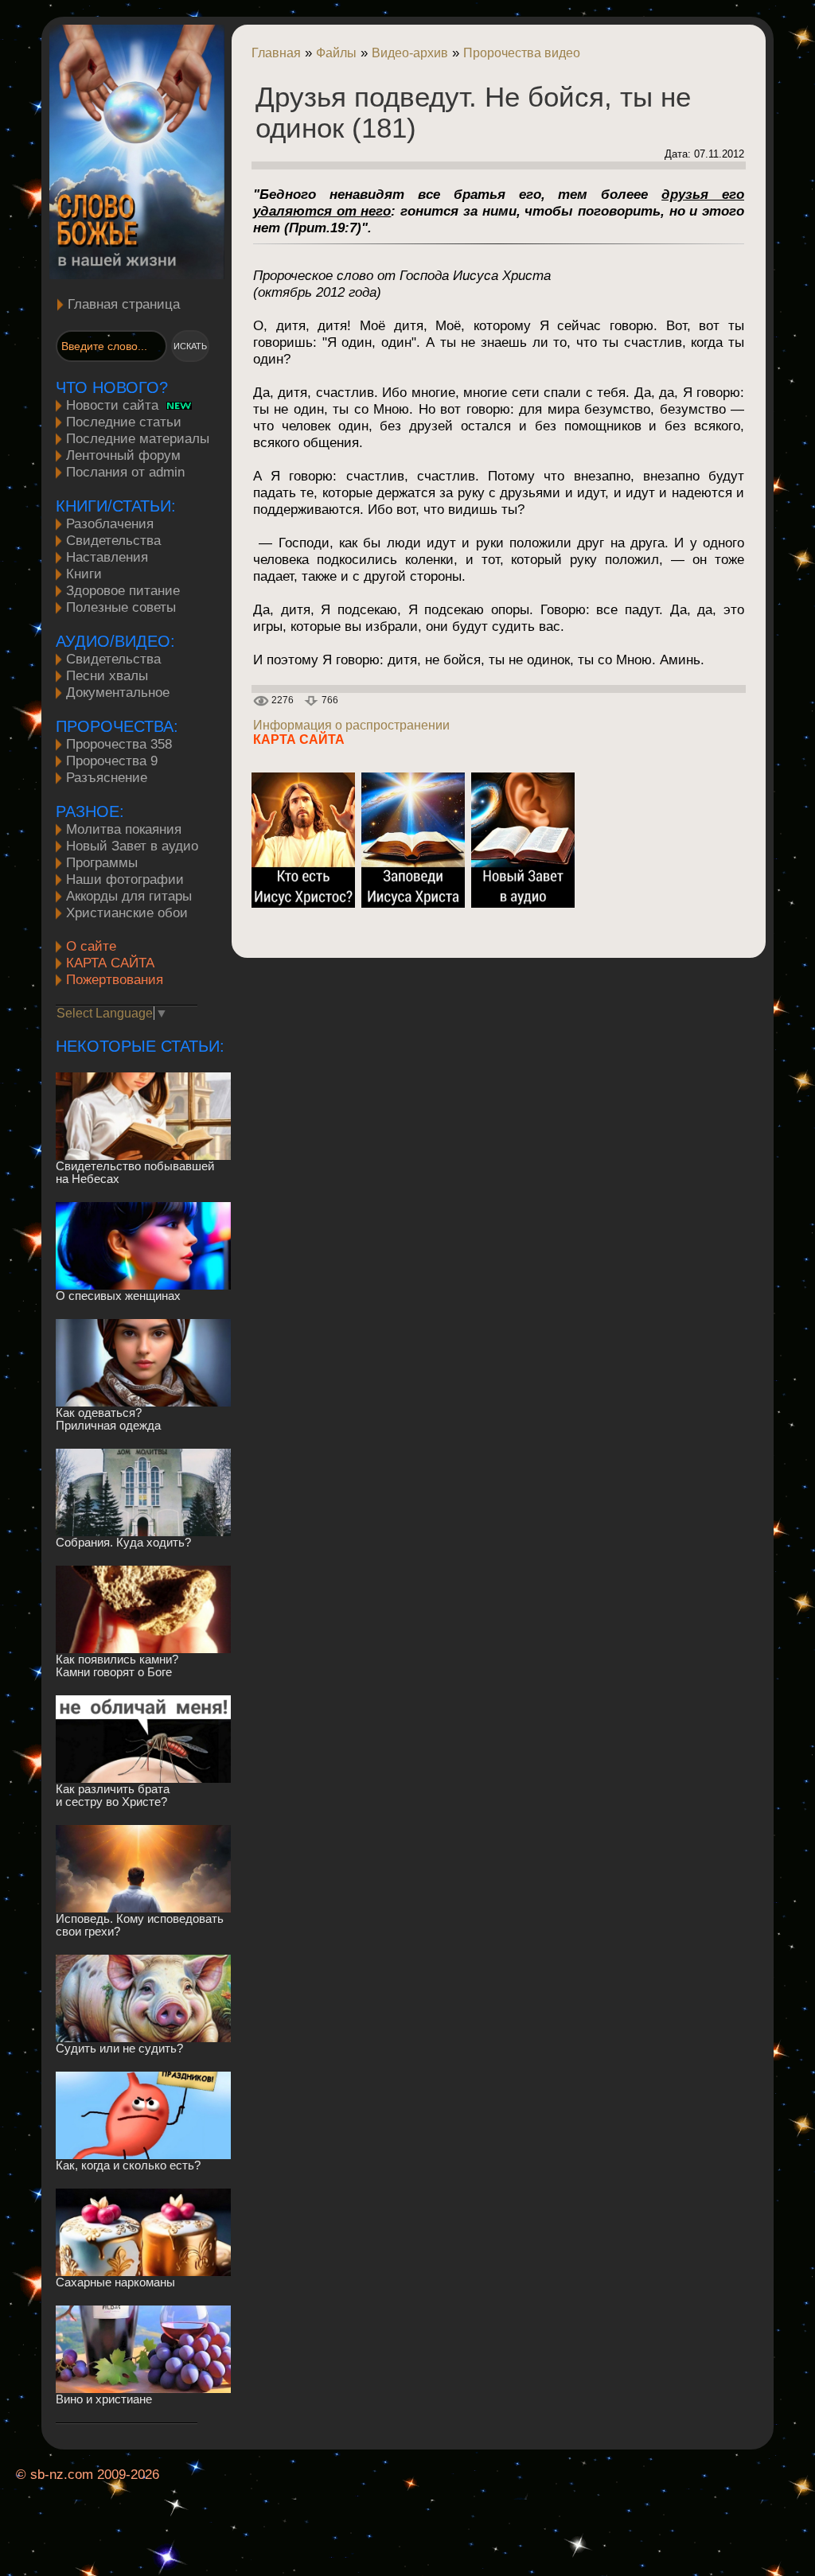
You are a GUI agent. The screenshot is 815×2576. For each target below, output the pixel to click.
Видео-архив (410, 53)
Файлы (336, 53)
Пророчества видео (522, 53)
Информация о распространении (351, 725)
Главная (276, 53)
